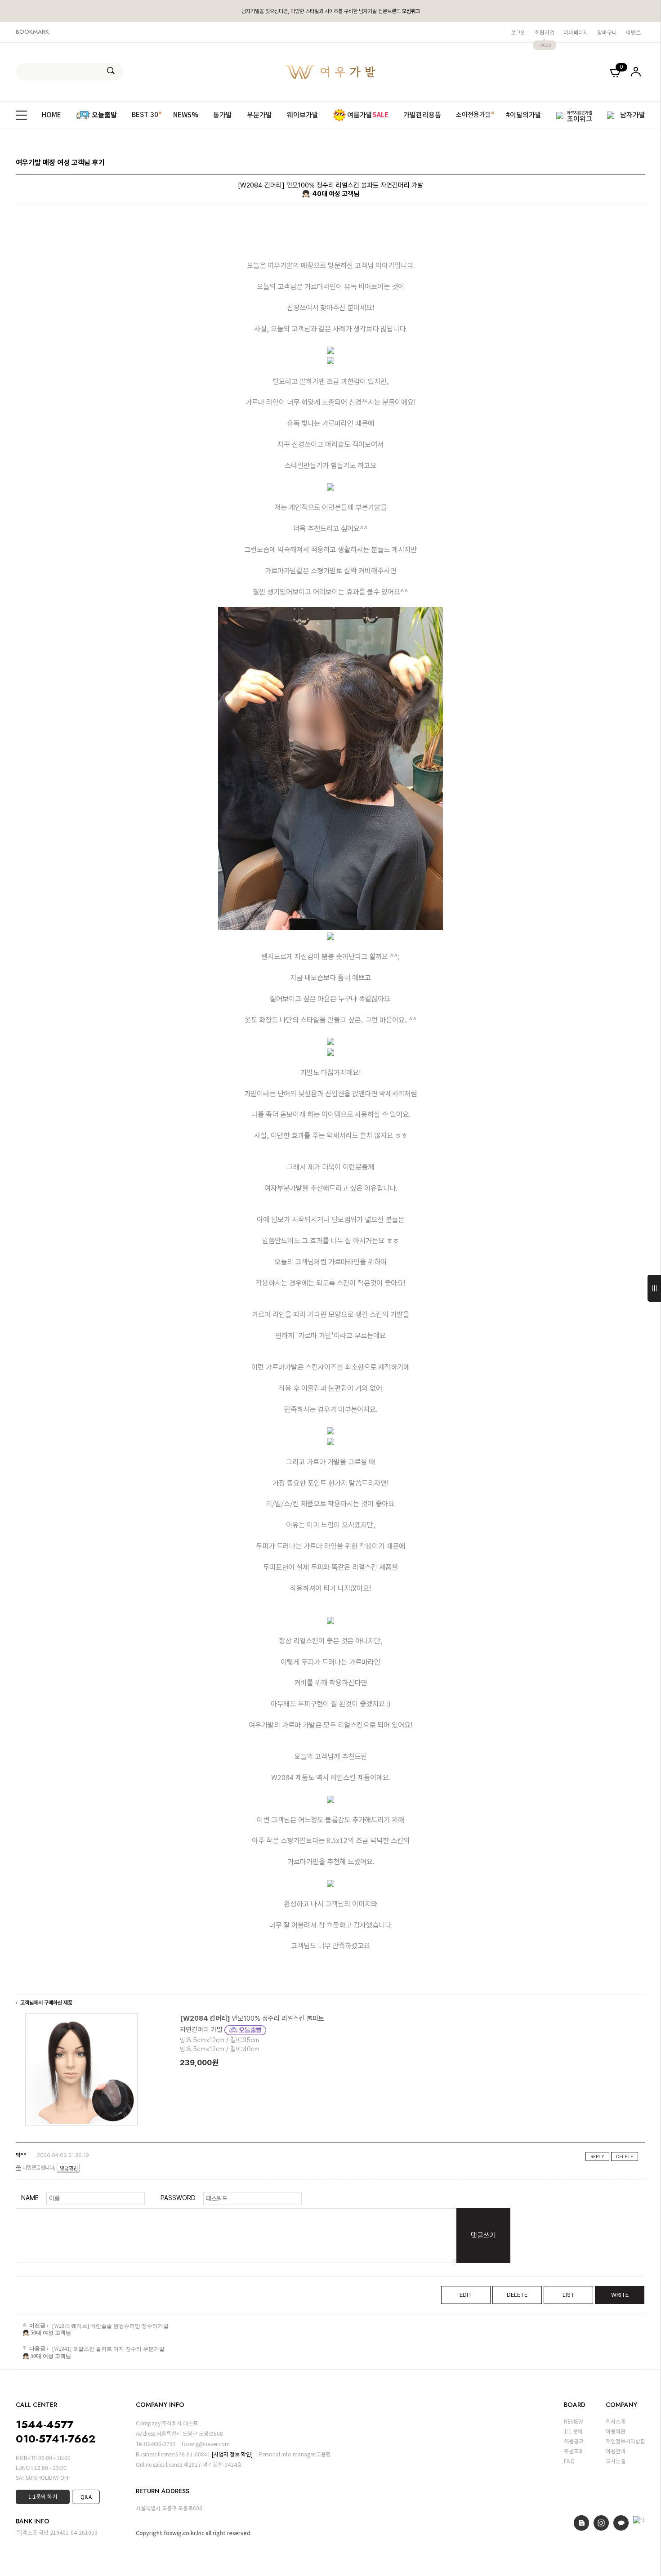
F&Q (569, 2461)
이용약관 (616, 2431)
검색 (111, 71)
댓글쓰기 (483, 2235)
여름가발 (368, 114)
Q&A (86, 2497)
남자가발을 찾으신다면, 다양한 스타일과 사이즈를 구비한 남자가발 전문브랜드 (331, 11)
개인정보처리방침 (625, 2441)
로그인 (518, 32)
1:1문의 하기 (43, 2496)
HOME (51, 115)
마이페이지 (576, 32)
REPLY (597, 2156)
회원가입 (545, 32)
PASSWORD (178, 2198)
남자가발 (633, 115)
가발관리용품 (422, 115)
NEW (186, 115)
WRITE (620, 2295)
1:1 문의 (573, 2431)
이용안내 (616, 2451)
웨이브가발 (303, 115)
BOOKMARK (32, 32)
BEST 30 (145, 115)
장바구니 (607, 32)
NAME (30, 2198)
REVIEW (574, 2421)
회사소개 (616, 2421)
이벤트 (633, 32)
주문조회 (574, 2451)
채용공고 (574, 2441)
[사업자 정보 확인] (232, 2454)
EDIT (466, 2295)
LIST (569, 2295)
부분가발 (259, 115)
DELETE (625, 2156)
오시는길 (616, 2461)
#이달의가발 (524, 115)
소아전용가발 (473, 115)
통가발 (223, 115)
